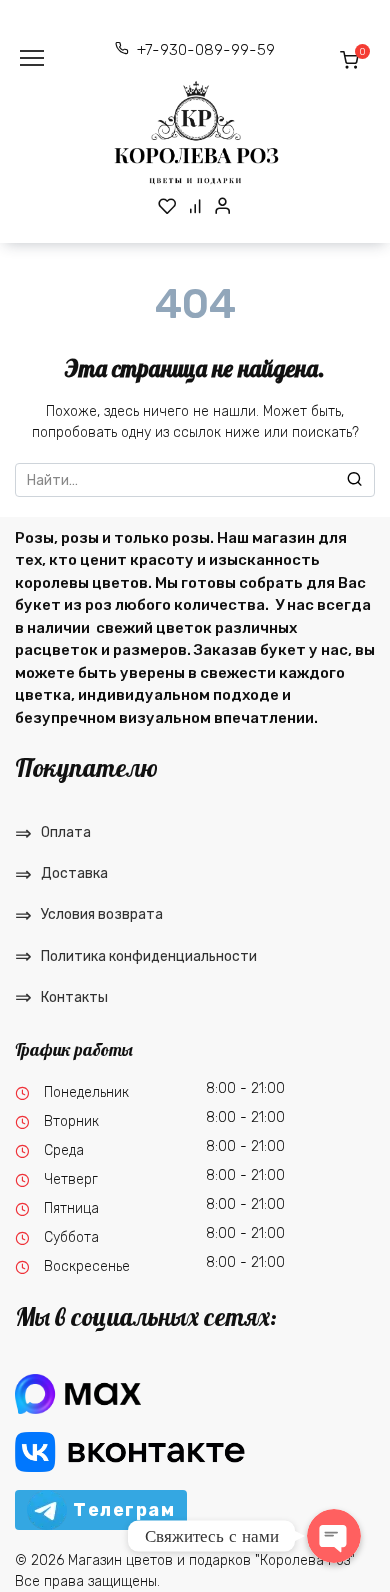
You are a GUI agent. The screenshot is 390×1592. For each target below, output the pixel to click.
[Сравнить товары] (195, 206)
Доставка (74, 873)
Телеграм (124, 1510)
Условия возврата (102, 914)
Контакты (74, 997)
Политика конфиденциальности (149, 956)
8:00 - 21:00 (245, 1088)
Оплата (66, 832)
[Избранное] (167, 206)
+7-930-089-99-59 (206, 50)
